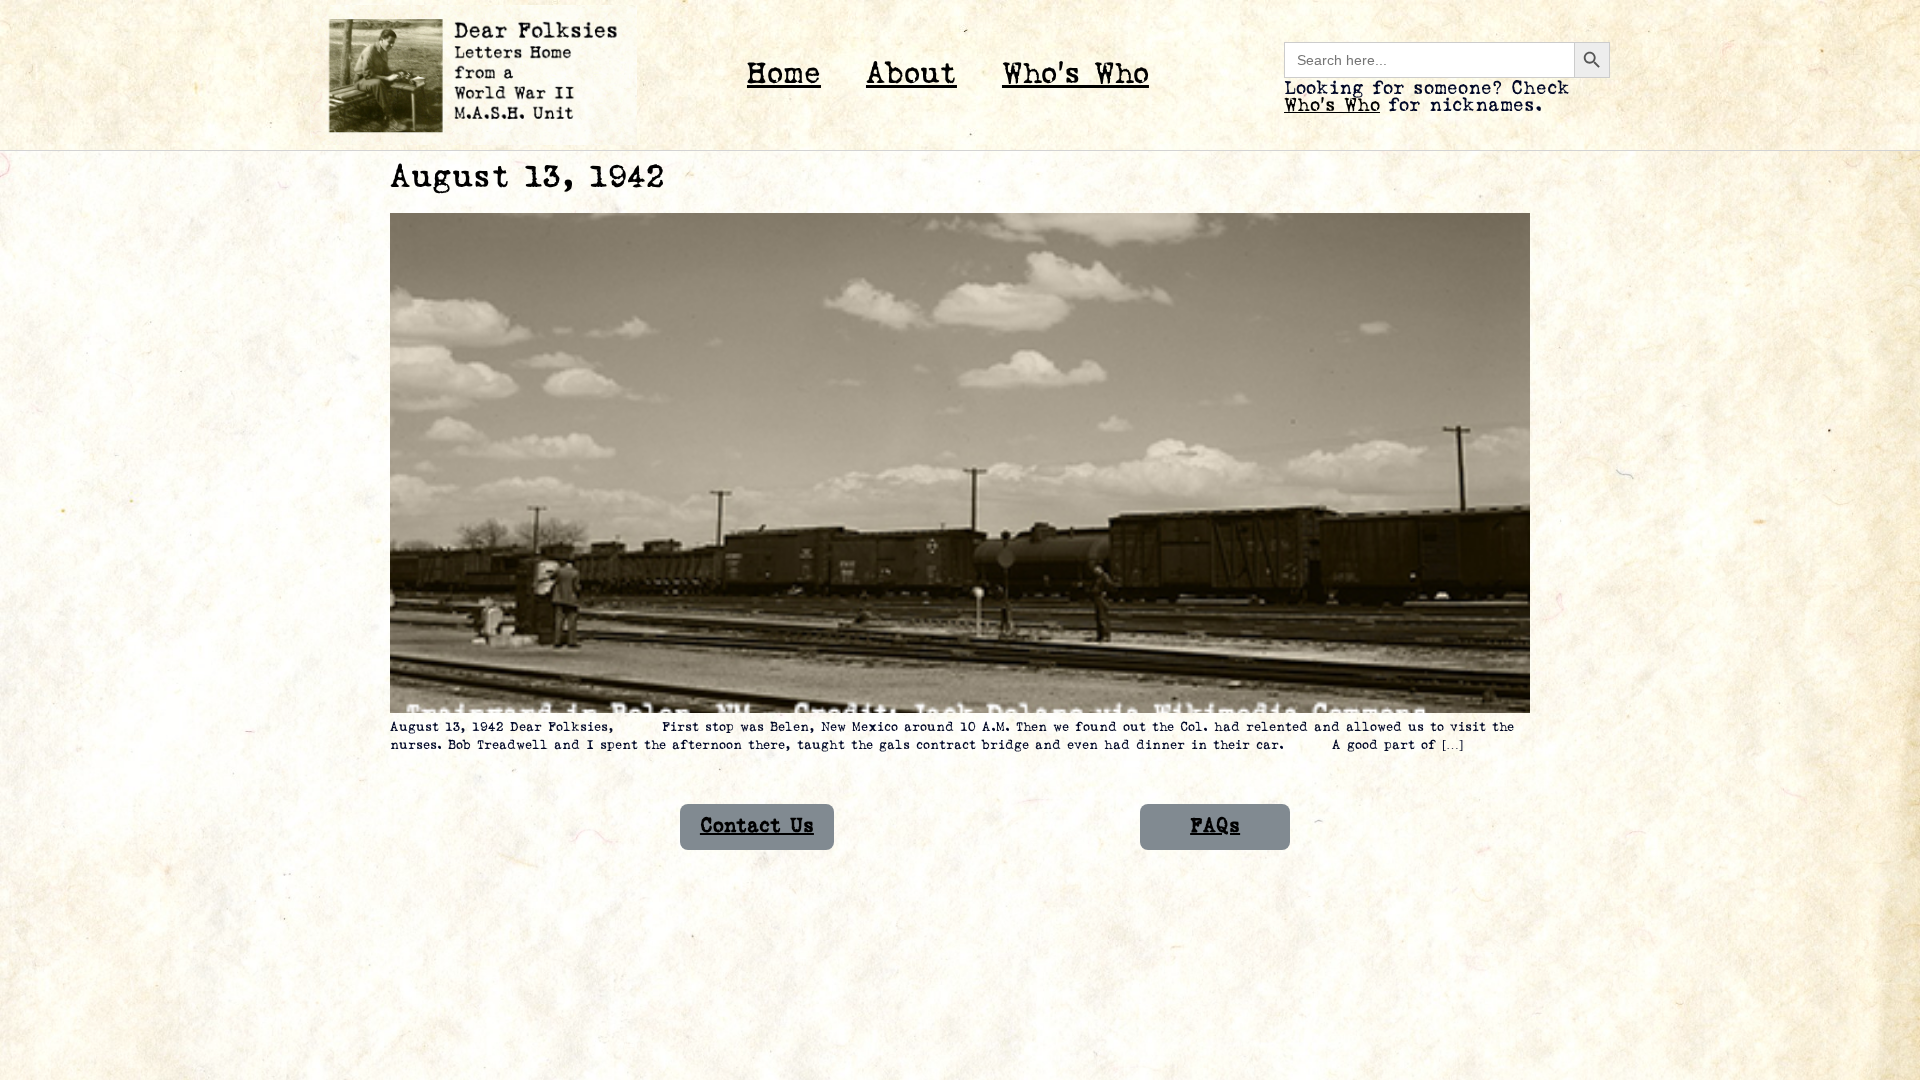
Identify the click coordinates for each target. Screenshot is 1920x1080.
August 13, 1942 (527, 177)
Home (784, 74)
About (911, 74)
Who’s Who (1075, 74)
